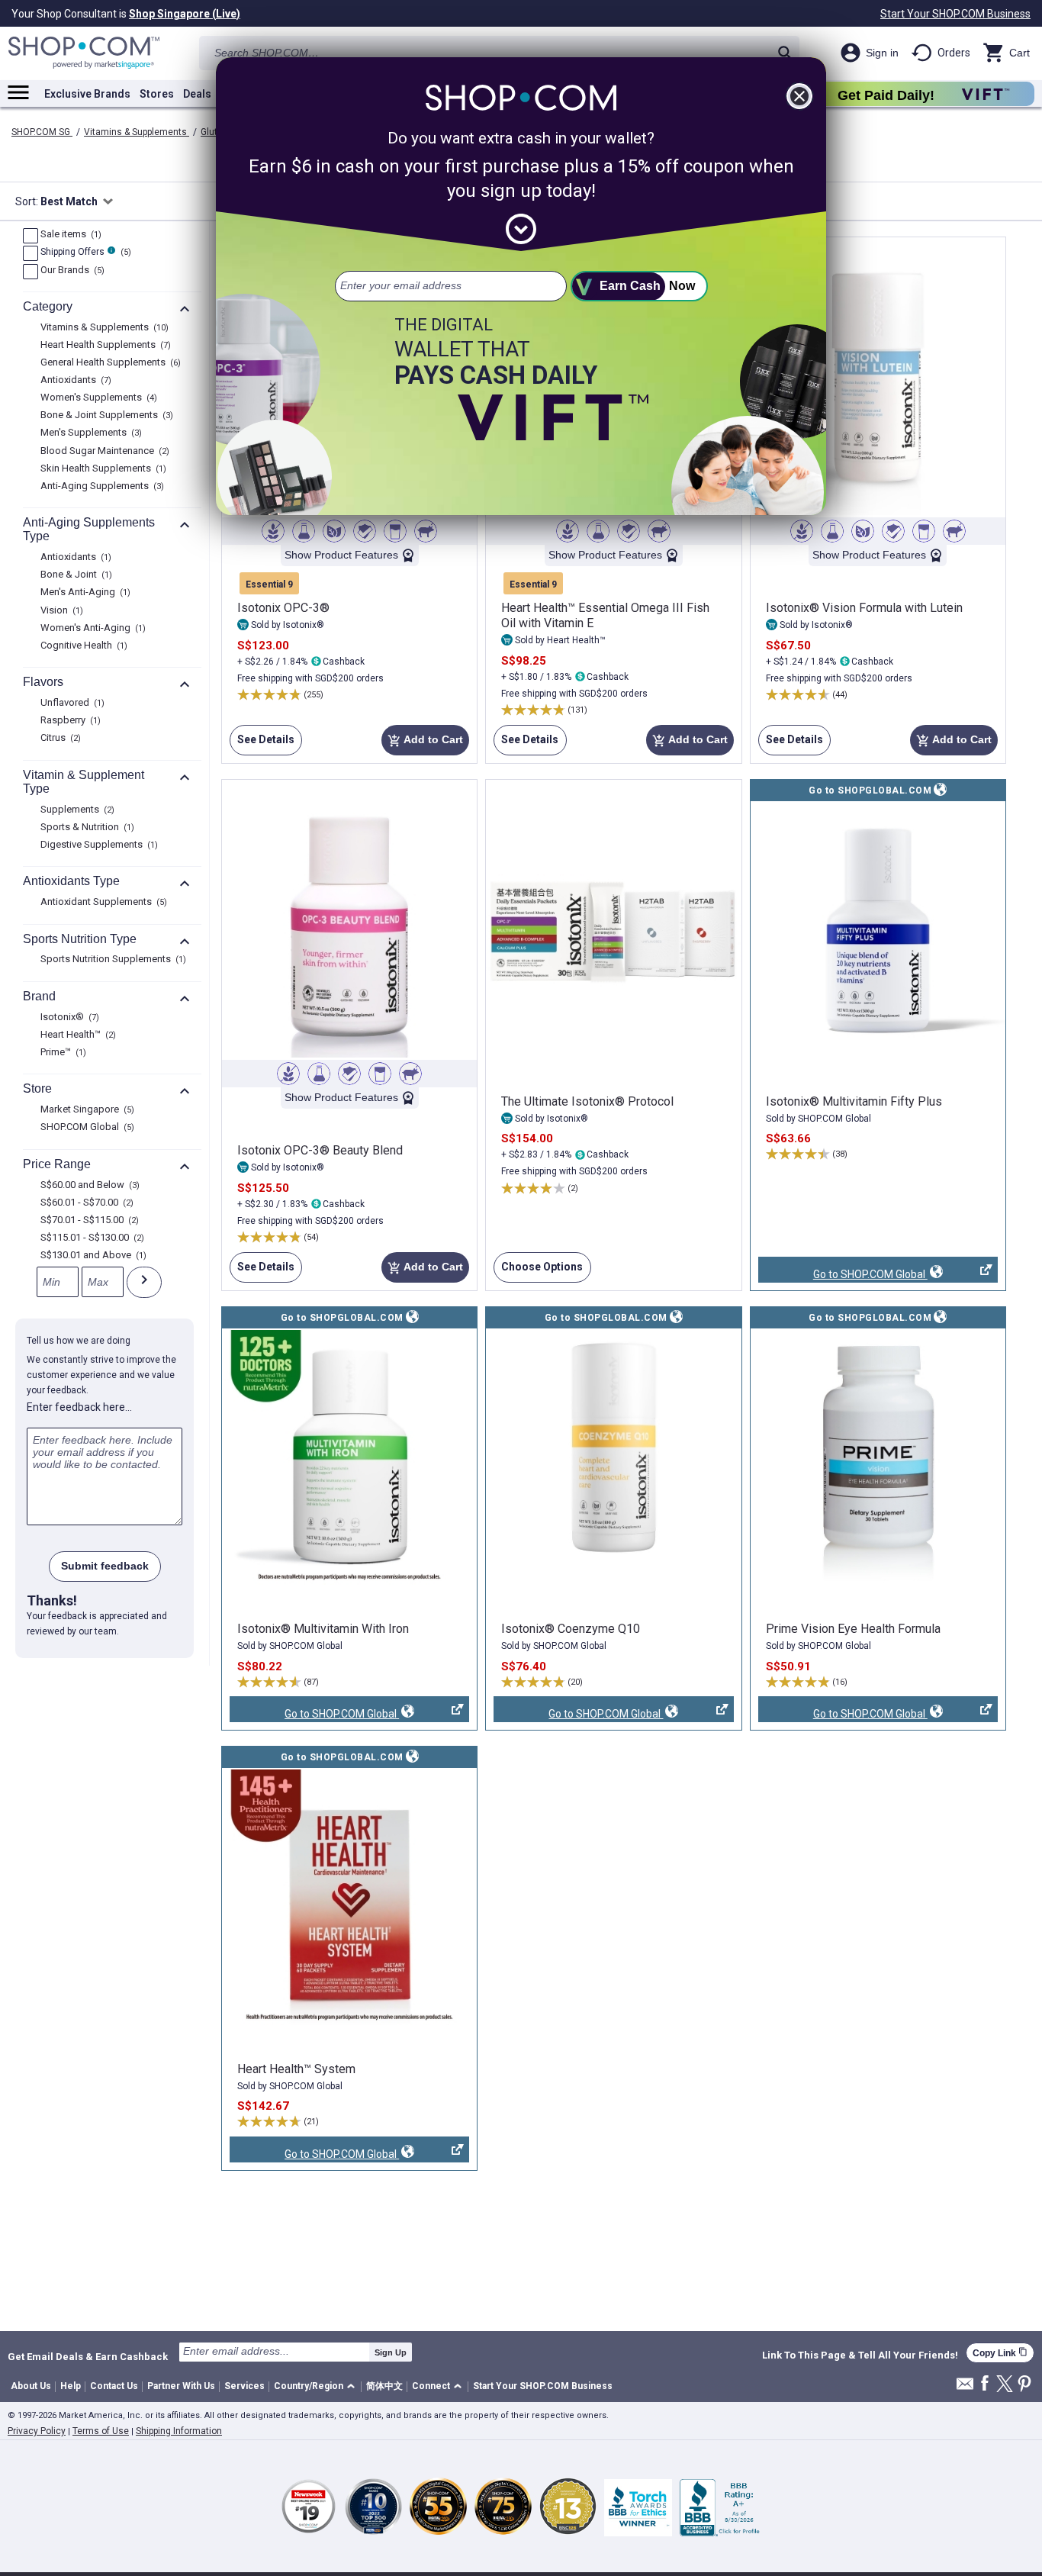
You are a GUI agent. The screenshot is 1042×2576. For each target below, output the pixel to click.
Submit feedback (105, 1566)
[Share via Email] (965, 2388)
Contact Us (114, 2386)
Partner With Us (181, 2386)
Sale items (69, 235)
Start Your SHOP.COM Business (955, 14)
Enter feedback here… (79, 1407)
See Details (262, 744)
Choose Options (538, 1272)
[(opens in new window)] (878, 930)
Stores (157, 94)
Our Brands (71, 271)
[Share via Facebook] (985, 2384)
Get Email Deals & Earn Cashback (88, 2356)
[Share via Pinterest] (1024, 2385)
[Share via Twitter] (1005, 2385)
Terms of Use (101, 2431)
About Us (31, 2386)
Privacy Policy (37, 2431)
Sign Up (391, 2352)
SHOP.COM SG (42, 132)
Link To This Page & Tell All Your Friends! (860, 2355)
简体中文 (384, 2386)
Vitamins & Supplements (137, 132)
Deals (197, 94)
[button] (317, 2387)
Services (244, 2386)
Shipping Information (179, 2431)
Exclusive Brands (87, 94)
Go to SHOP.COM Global (843, 1275)
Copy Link (1000, 2353)
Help (71, 2386)
